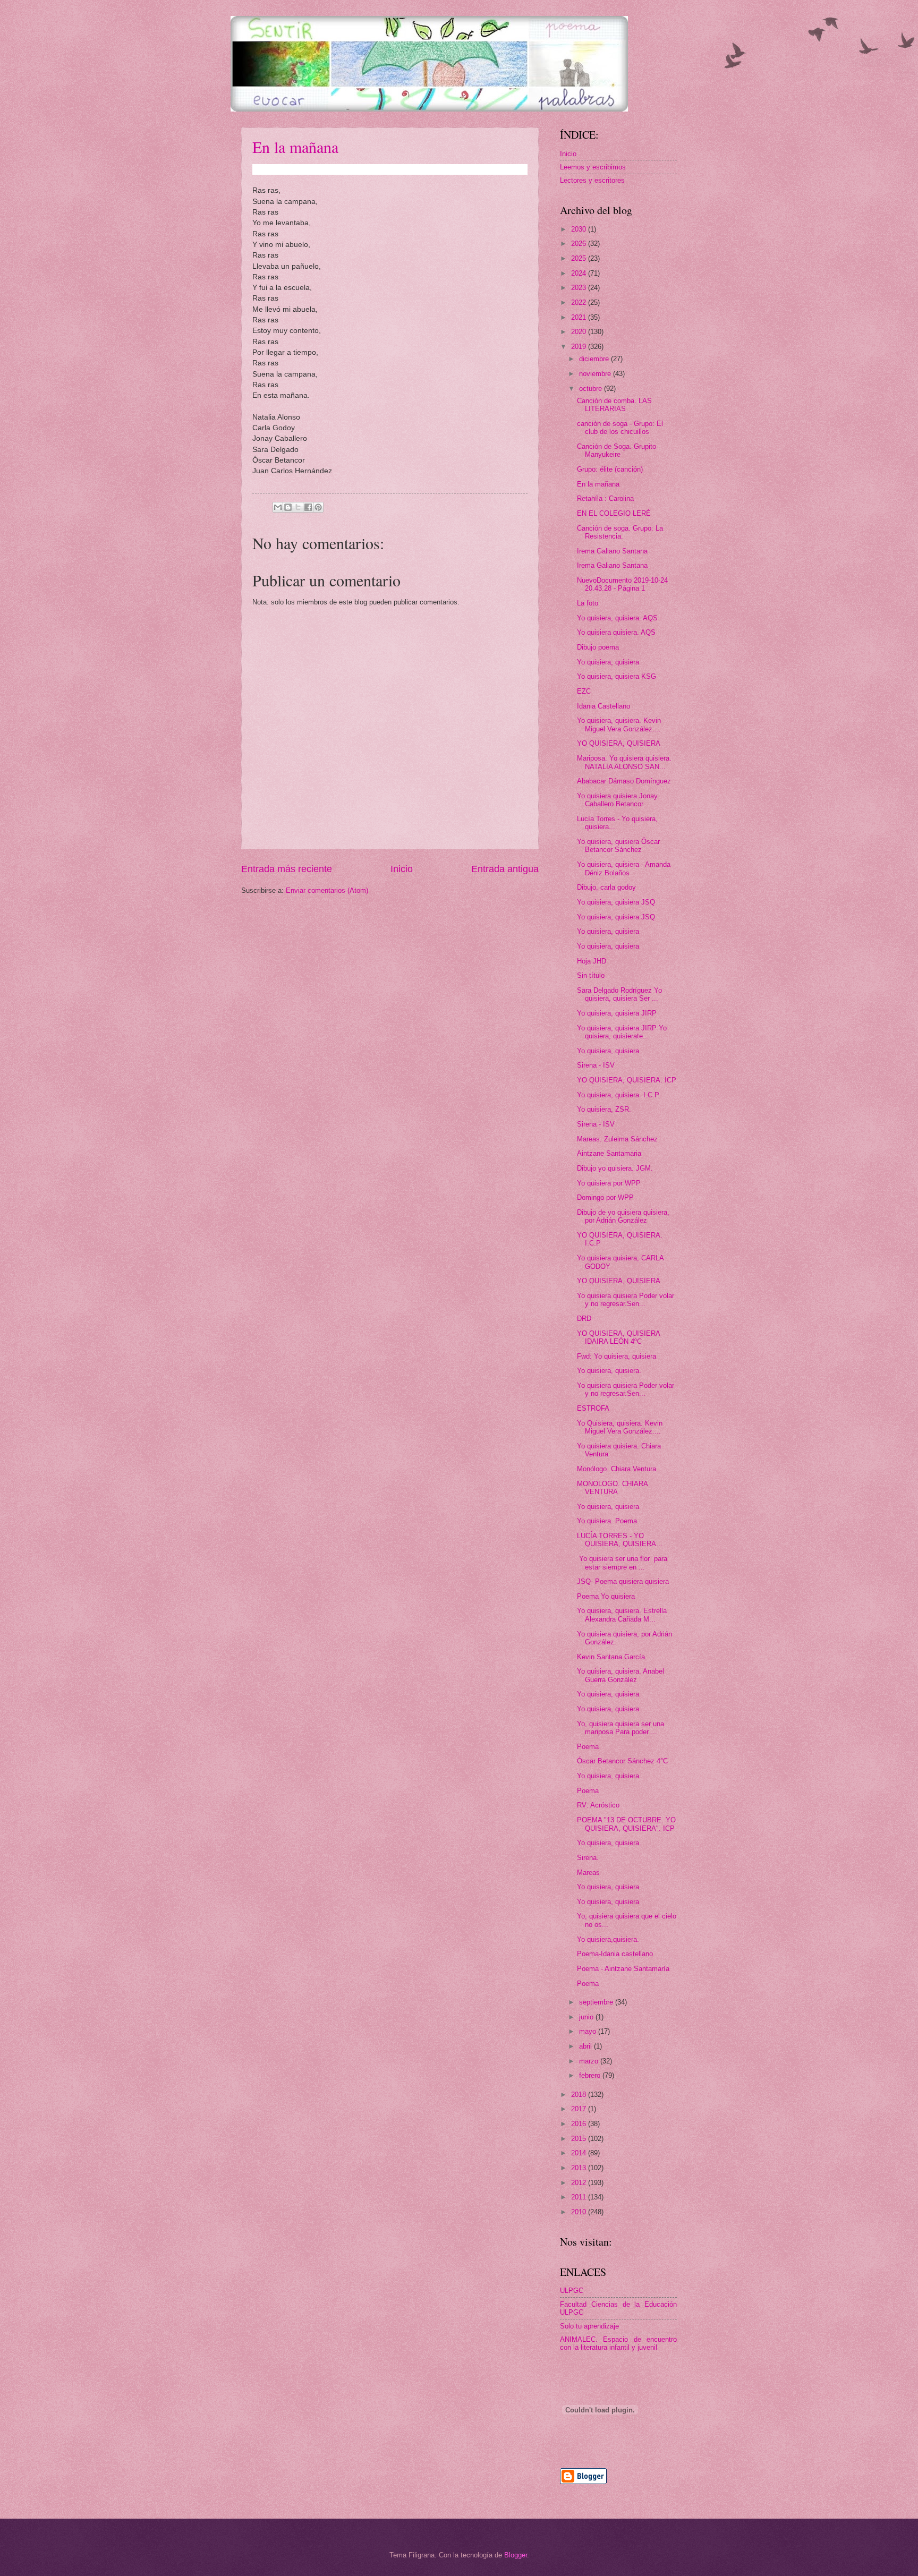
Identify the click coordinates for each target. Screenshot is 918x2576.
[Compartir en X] (298, 507)
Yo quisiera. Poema (607, 1521)
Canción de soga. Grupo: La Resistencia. (620, 532)
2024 (580, 273)
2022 (580, 302)
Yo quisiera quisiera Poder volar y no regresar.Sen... (626, 1300)
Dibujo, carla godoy (606, 887)
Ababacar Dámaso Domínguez (624, 781)
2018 (580, 2095)
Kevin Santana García (611, 1657)
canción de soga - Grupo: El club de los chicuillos (620, 428)
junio (587, 2017)
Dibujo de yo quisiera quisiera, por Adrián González (623, 1216)
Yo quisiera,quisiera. (608, 1939)
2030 (580, 229)
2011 (580, 2197)
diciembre (595, 359)
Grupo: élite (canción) (610, 469)
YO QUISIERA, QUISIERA (619, 743)
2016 (580, 2124)
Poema (588, 1747)
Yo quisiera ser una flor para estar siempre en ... (622, 1563)
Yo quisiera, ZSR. (604, 1109)
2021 (580, 317)
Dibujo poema (598, 647)
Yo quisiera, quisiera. (609, 1371)
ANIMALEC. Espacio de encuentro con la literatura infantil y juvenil (618, 2343)
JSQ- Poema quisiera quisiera (623, 1581)
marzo (590, 2061)
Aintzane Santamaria (609, 1153)
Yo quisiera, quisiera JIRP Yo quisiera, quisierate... (622, 1032)
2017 (580, 2109)
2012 (580, 2183)
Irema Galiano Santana (612, 551)
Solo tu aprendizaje (589, 2326)
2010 (580, 2212)
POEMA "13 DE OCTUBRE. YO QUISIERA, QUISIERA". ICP (626, 1824)
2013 (580, 2168)
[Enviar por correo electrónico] (278, 507)
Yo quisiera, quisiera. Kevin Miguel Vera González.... (619, 724)
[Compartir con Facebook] (308, 507)
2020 (580, 332)
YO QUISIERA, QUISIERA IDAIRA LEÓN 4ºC (618, 1337)
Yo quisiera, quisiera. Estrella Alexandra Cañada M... (622, 1615)
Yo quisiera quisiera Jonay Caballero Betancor (617, 800)
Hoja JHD (592, 961)
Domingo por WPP (605, 1197)
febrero (591, 2075)
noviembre (596, 374)
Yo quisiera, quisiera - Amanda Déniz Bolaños (624, 868)
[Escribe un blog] (288, 507)
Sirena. (588, 1858)
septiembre (597, 2002)
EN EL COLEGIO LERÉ (614, 513)
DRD (584, 1319)
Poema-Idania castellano (615, 1954)
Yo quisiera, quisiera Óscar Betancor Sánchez (618, 846)
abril (586, 2046)
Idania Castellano (603, 706)
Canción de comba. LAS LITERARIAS (614, 405)
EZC (584, 691)
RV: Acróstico (598, 1805)
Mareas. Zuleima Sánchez (617, 1139)
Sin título (591, 975)
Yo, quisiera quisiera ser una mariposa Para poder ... (620, 1728)
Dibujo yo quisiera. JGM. (615, 1168)
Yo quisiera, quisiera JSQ (616, 902)
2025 (580, 258)
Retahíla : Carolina (605, 498)
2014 (580, 2153)
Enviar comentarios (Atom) (327, 890)
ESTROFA (593, 1408)
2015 (580, 2139)
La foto (588, 603)
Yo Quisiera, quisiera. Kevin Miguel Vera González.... (620, 1427)
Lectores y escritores (592, 180)
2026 (580, 244)
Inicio (402, 869)
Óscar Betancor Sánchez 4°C (622, 1761)
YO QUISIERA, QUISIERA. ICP (627, 1080)
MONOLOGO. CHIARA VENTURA (612, 1488)
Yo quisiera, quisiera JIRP (617, 1013)
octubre (592, 389)
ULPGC (572, 2291)
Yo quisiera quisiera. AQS (616, 632)
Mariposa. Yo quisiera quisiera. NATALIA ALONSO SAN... (624, 762)
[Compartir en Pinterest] (318, 507)
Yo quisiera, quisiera (608, 662)
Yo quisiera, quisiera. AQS (617, 618)
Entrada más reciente (287, 869)
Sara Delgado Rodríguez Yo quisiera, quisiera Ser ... (619, 994)
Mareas (588, 1873)
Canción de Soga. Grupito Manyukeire (617, 450)
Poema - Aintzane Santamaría (623, 1969)
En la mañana (295, 147)
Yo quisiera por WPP (609, 1183)
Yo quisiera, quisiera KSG (617, 676)
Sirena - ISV (596, 1065)
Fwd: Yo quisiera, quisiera (617, 1356)
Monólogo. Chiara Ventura (617, 1469)
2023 (580, 288)
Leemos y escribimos (593, 167)
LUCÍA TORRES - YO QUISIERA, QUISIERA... (620, 1540)
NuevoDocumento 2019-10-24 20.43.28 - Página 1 (622, 584)
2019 (580, 347)
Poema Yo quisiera (606, 1596)
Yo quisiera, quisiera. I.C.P (618, 1095)
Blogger (516, 2555)
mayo (589, 2031)
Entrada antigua (505, 869)
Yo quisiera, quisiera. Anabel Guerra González (620, 1675)
